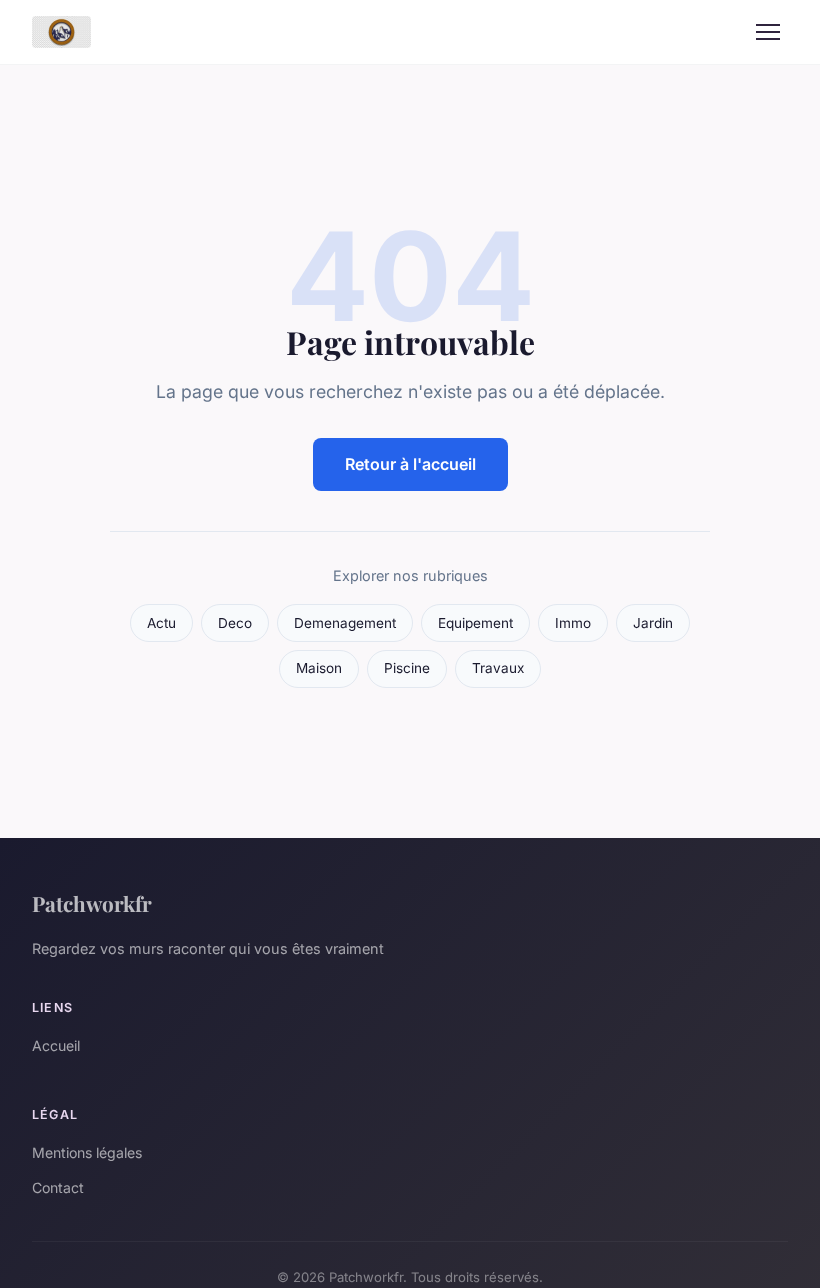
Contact (58, 1187)
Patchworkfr (92, 903)
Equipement (475, 623)
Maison (319, 668)
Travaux (498, 668)
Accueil (56, 1045)
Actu (161, 623)
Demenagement (345, 623)
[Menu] (768, 32)
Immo (573, 623)
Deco (235, 623)
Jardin (653, 623)
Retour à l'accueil (410, 464)
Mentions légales (87, 1152)
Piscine (407, 668)
